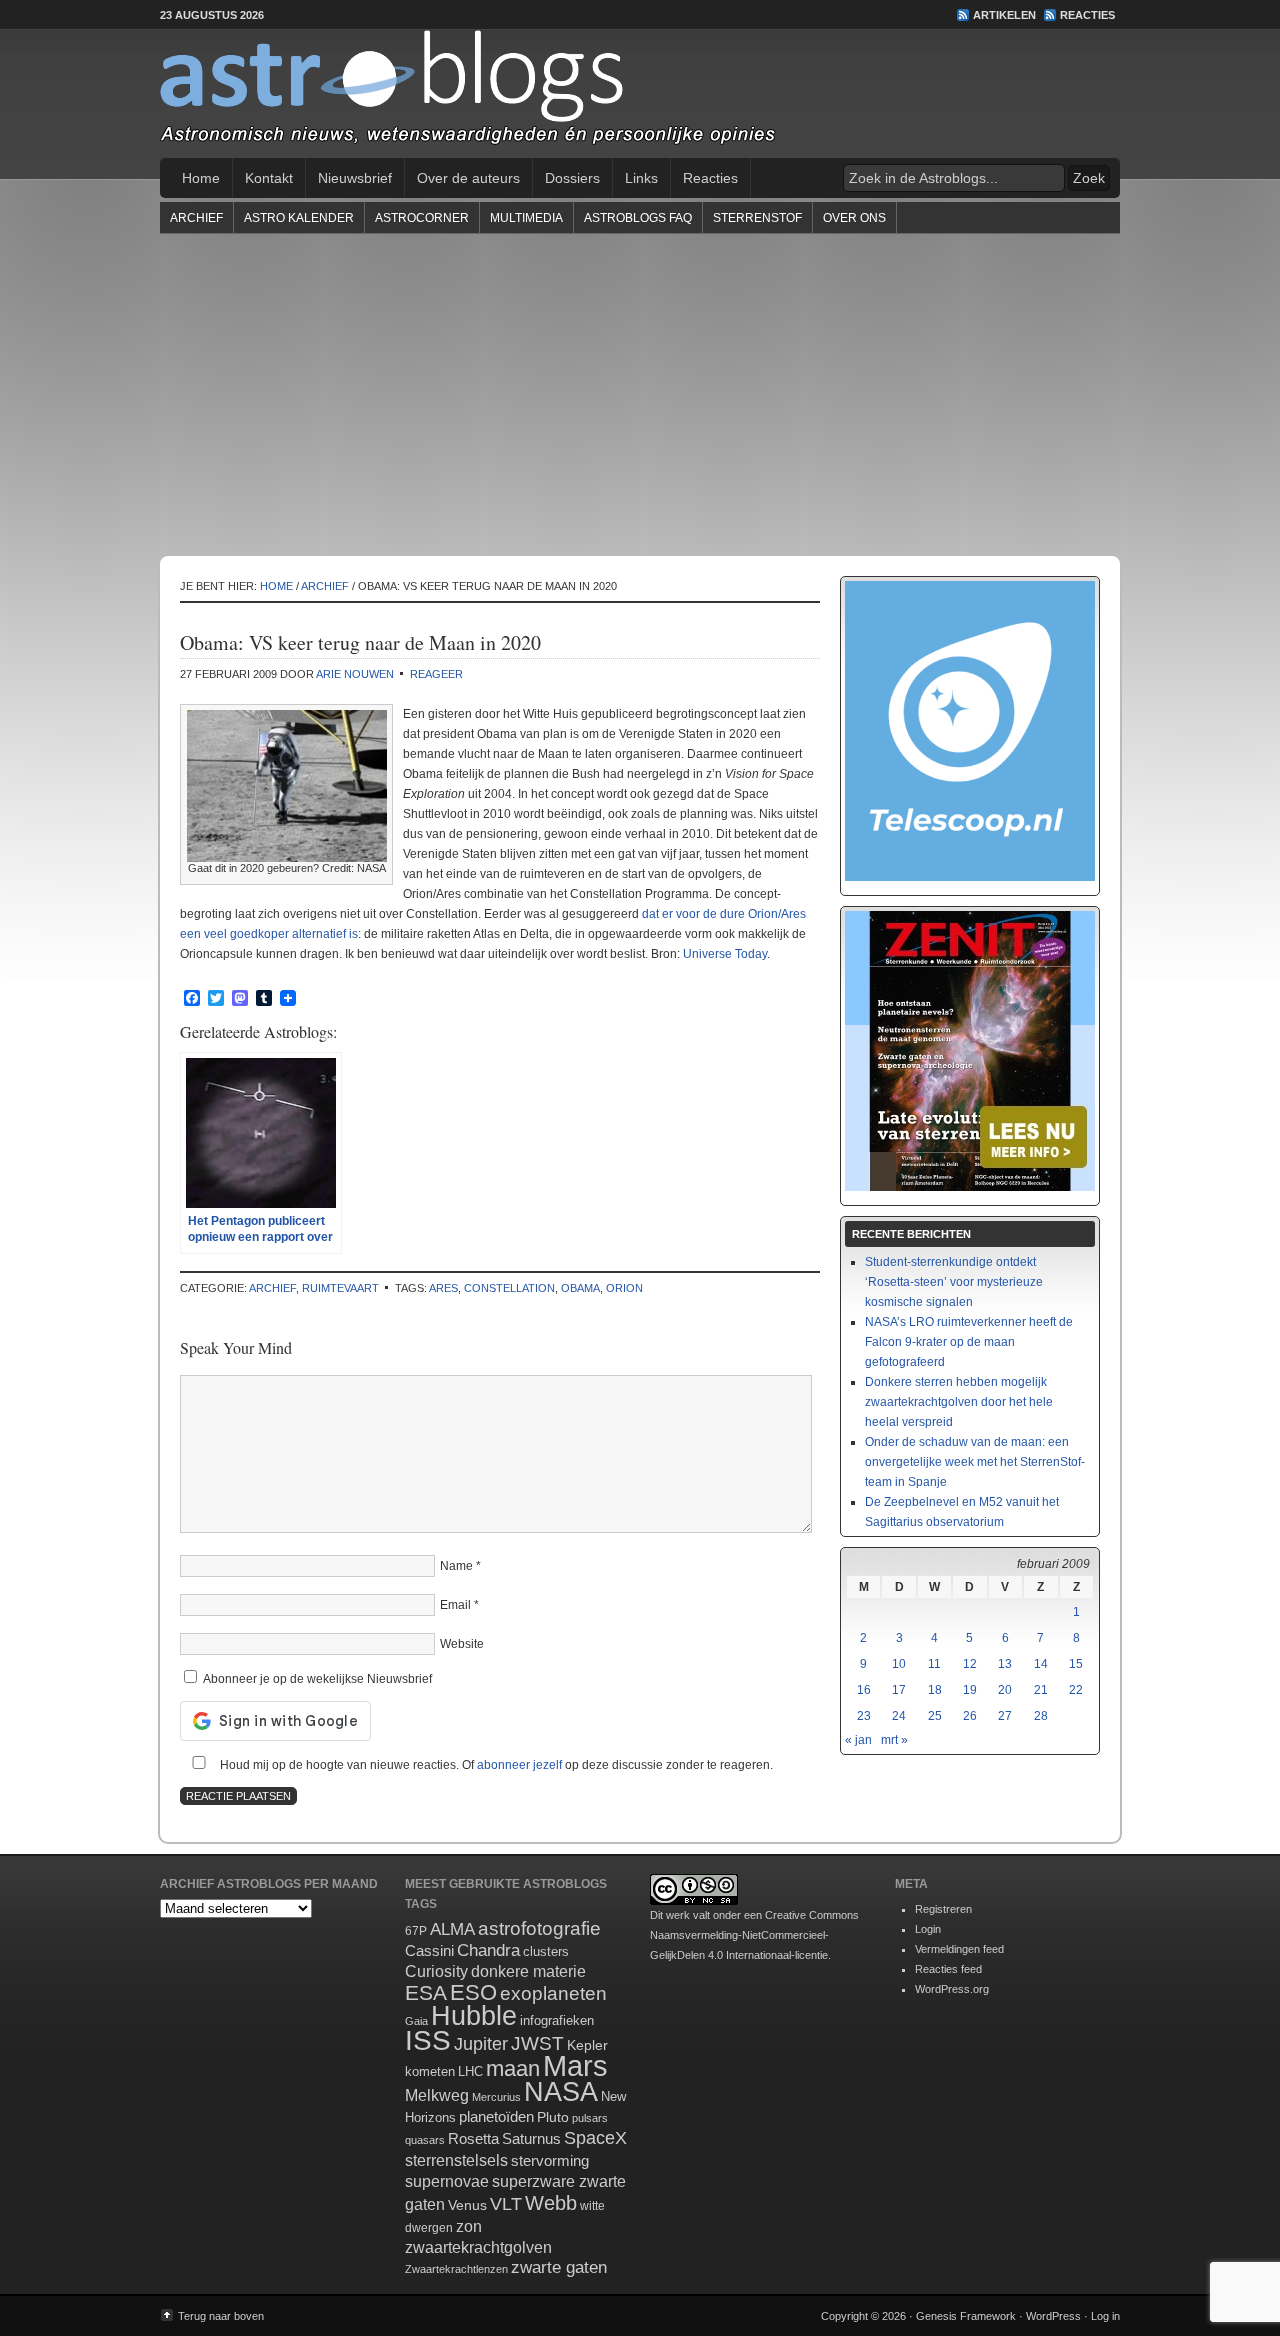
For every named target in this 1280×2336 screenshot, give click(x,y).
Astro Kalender (299, 218)
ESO (473, 1992)
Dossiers (572, 178)
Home (201, 178)
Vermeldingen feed (959, 1949)
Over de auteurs (468, 178)
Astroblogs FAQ (638, 218)
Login (928, 1929)
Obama (580, 1288)
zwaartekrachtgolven (478, 2247)
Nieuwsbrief (355, 178)
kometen (430, 2071)
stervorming (550, 2160)
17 (899, 1690)
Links (641, 178)
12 (970, 1664)
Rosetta (473, 2138)
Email (455, 1605)
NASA (561, 2092)
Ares (443, 1288)
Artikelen (1004, 15)
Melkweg (437, 2095)
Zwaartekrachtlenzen (456, 2269)
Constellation (509, 1288)
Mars (575, 2065)
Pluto (553, 2117)
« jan (858, 1740)
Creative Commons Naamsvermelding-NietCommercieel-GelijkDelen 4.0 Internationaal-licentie (754, 1935)
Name (456, 1566)
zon (469, 2226)
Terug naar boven (221, 2316)
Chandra (488, 1950)
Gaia (416, 2021)
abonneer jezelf (519, 1765)
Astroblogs (640, 94)
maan (513, 2068)
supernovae (447, 2181)
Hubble (474, 2015)
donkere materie (528, 1971)
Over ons (854, 218)
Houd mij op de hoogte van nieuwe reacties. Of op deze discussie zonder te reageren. (495, 1765)
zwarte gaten (559, 2267)
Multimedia (526, 218)
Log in (1105, 2316)
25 (935, 1716)
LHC (470, 2071)
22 (1076, 1690)
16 (864, 1690)
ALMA (452, 1929)
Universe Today (725, 954)
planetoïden (496, 2116)
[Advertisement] (640, 394)
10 (899, 1664)
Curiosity (436, 1971)
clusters (546, 1952)
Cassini (429, 1950)
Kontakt (269, 178)
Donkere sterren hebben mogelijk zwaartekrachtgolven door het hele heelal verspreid (959, 1402)
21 (1041, 1690)
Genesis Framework (966, 2316)
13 (1005, 1664)
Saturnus (531, 2138)
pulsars (590, 2118)
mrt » (894, 1740)
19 (970, 1690)
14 (1041, 1664)
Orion (624, 1288)
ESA (426, 1993)
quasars (425, 2140)
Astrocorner (422, 218)
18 (935, 1690)
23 (864, 1716)
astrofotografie (539, 1928)
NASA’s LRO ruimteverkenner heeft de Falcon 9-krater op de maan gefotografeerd (969, 1342)
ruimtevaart (340, 1288)
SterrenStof (757, 218)
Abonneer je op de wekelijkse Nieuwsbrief (316, 1679)
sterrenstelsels (456, 2160)
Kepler (587, 2045)
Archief (196, 218)
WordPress (1053, 2316)
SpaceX (595, 2138)
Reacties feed (948, 1969)
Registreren (943, 1909)
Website (462, 1644)
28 (1041, 1716)
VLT (506, 2204)
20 (1005, 1690)
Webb (551, 2203)
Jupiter (481, 2044)
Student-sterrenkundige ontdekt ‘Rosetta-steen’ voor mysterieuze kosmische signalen (954, 1282)
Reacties (1087, 15)
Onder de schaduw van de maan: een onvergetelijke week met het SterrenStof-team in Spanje (975, 1462)
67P (416, 1931)
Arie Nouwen (355, 674)
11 (934, 1664)
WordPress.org (952, 1989)
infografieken (557, 2020)
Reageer (436, 674)
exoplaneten (553, 1993)
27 (1005, 1716)
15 (1076, 1664)
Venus (467, 2205)
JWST (537, 2043)
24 (899, 1716)
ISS (428, 2040)
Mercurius (496, 2097)
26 (970, 1716)
